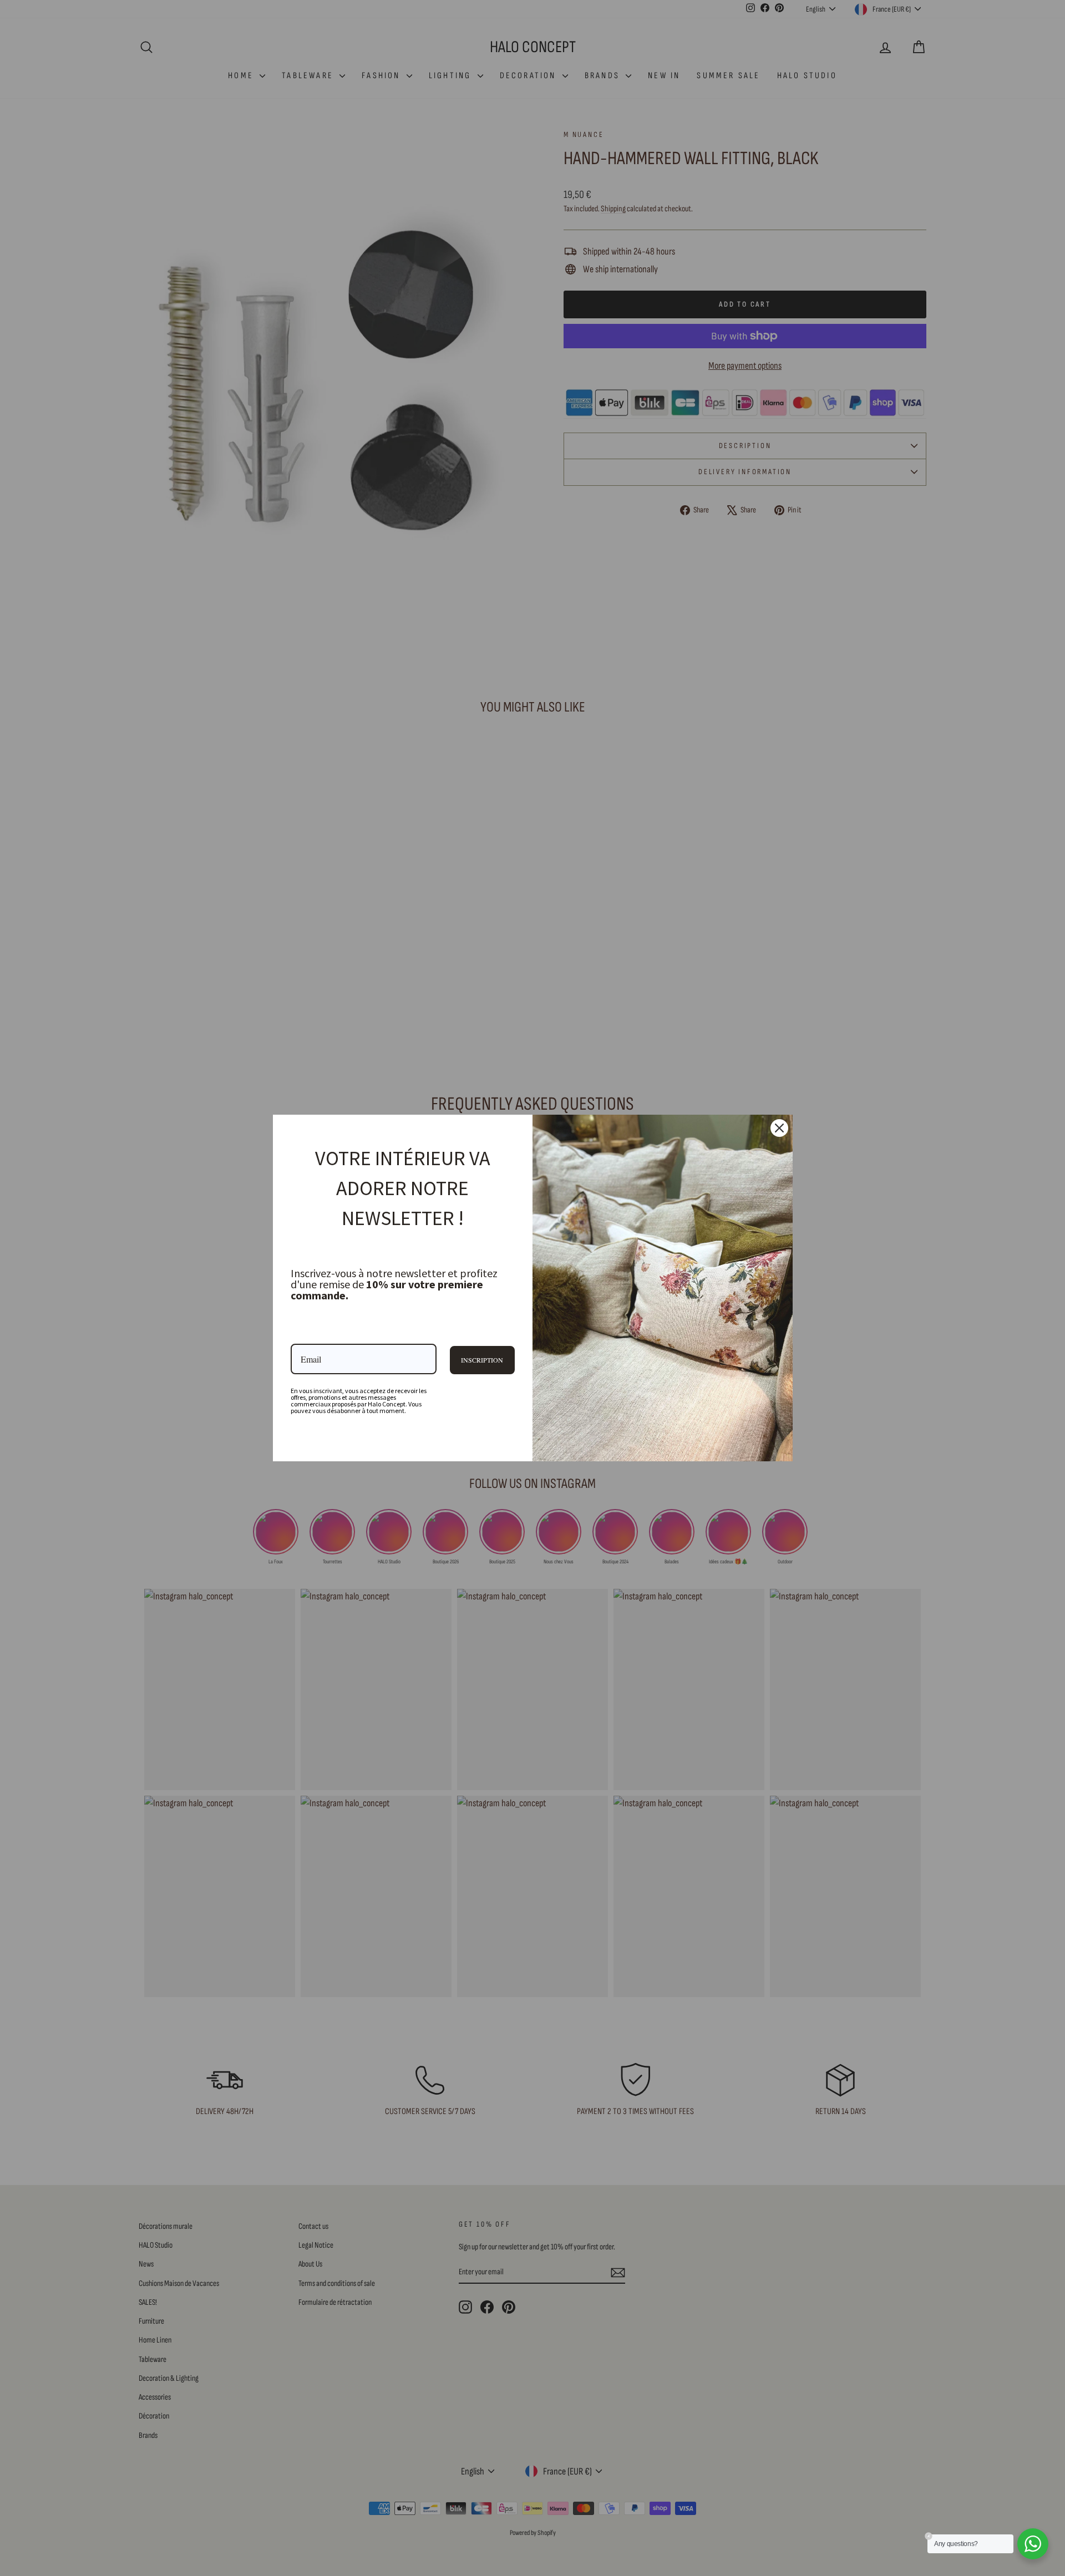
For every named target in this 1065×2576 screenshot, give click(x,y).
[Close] (779, 1128)
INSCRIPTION (482, 1360)
